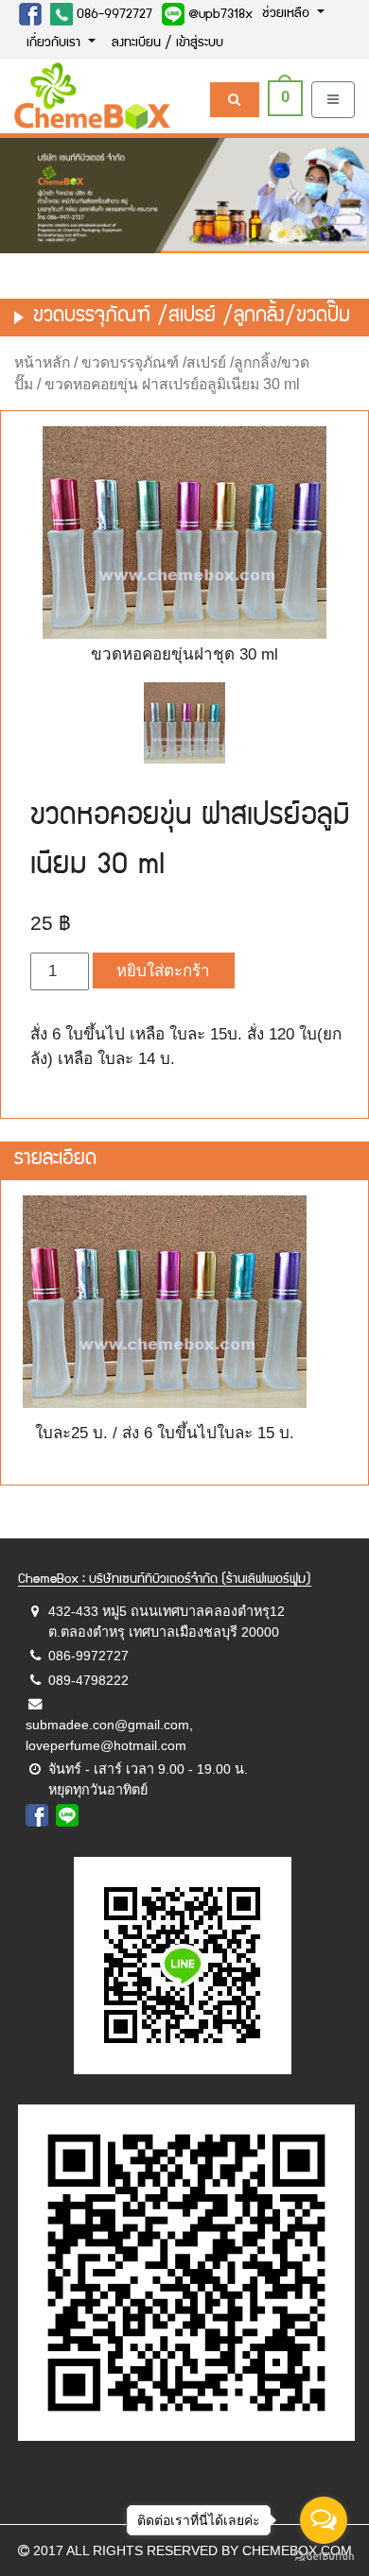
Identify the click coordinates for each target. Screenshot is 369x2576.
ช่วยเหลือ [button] (288, 14)
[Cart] (234, 100)
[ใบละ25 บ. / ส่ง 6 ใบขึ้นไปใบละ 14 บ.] (184, 723)
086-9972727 (113, 15)
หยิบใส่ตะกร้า (163, 971)
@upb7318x (219, 15)
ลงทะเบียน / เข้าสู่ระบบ (167, 43)
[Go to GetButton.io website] (324, 2557)
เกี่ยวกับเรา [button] (55, 43)
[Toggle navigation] (333, 100)
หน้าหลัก (42, 362)
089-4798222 (88, 1680)
